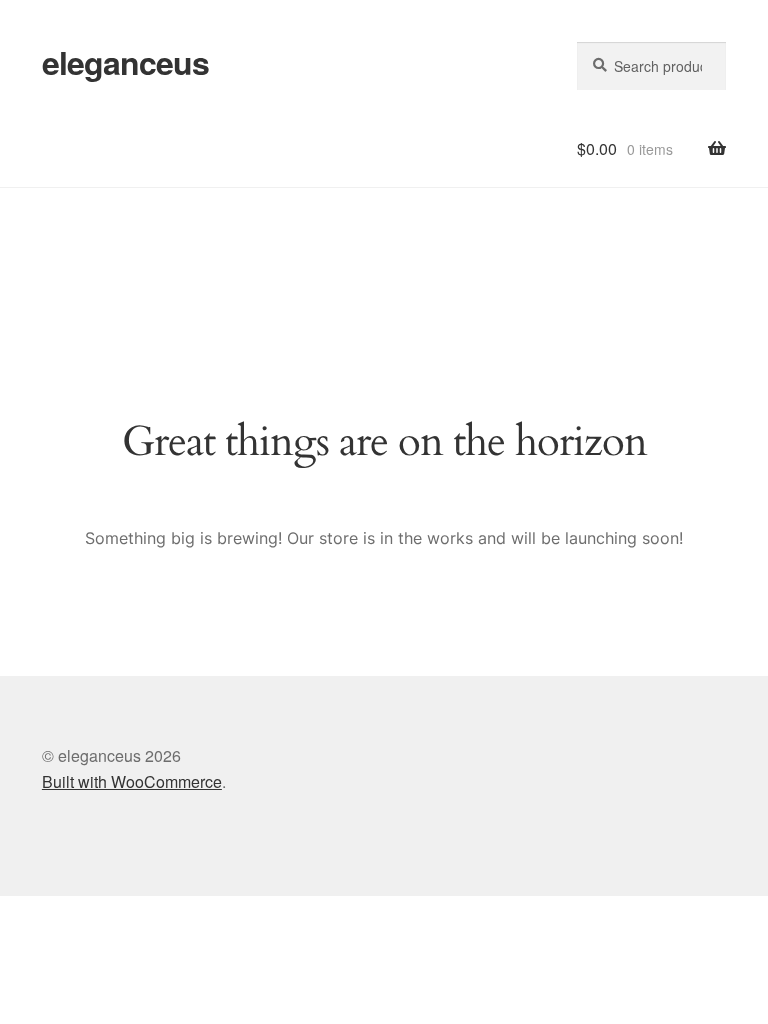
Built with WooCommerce (132, 781)
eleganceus (125, 62)
